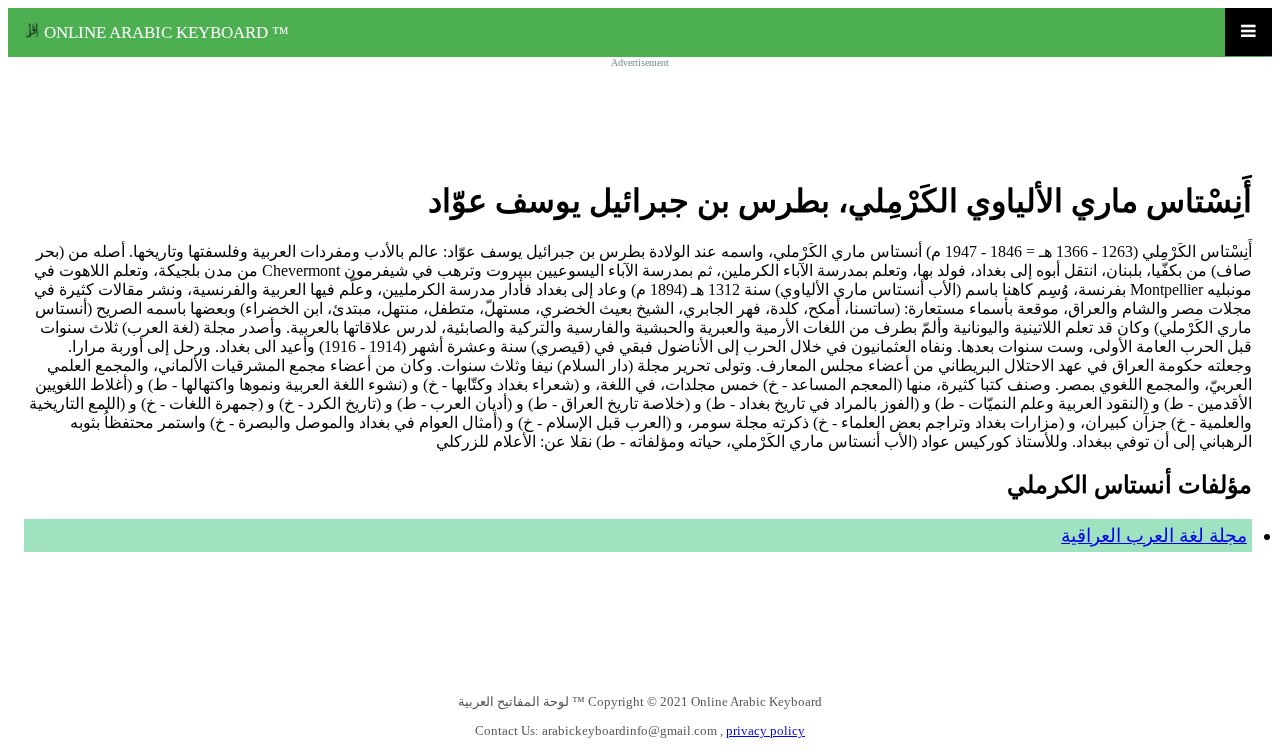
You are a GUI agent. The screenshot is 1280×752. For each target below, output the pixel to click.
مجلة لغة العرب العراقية (1154, 535)
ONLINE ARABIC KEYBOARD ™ (164, 32)
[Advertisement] (640, 112)
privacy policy (765, 730)
